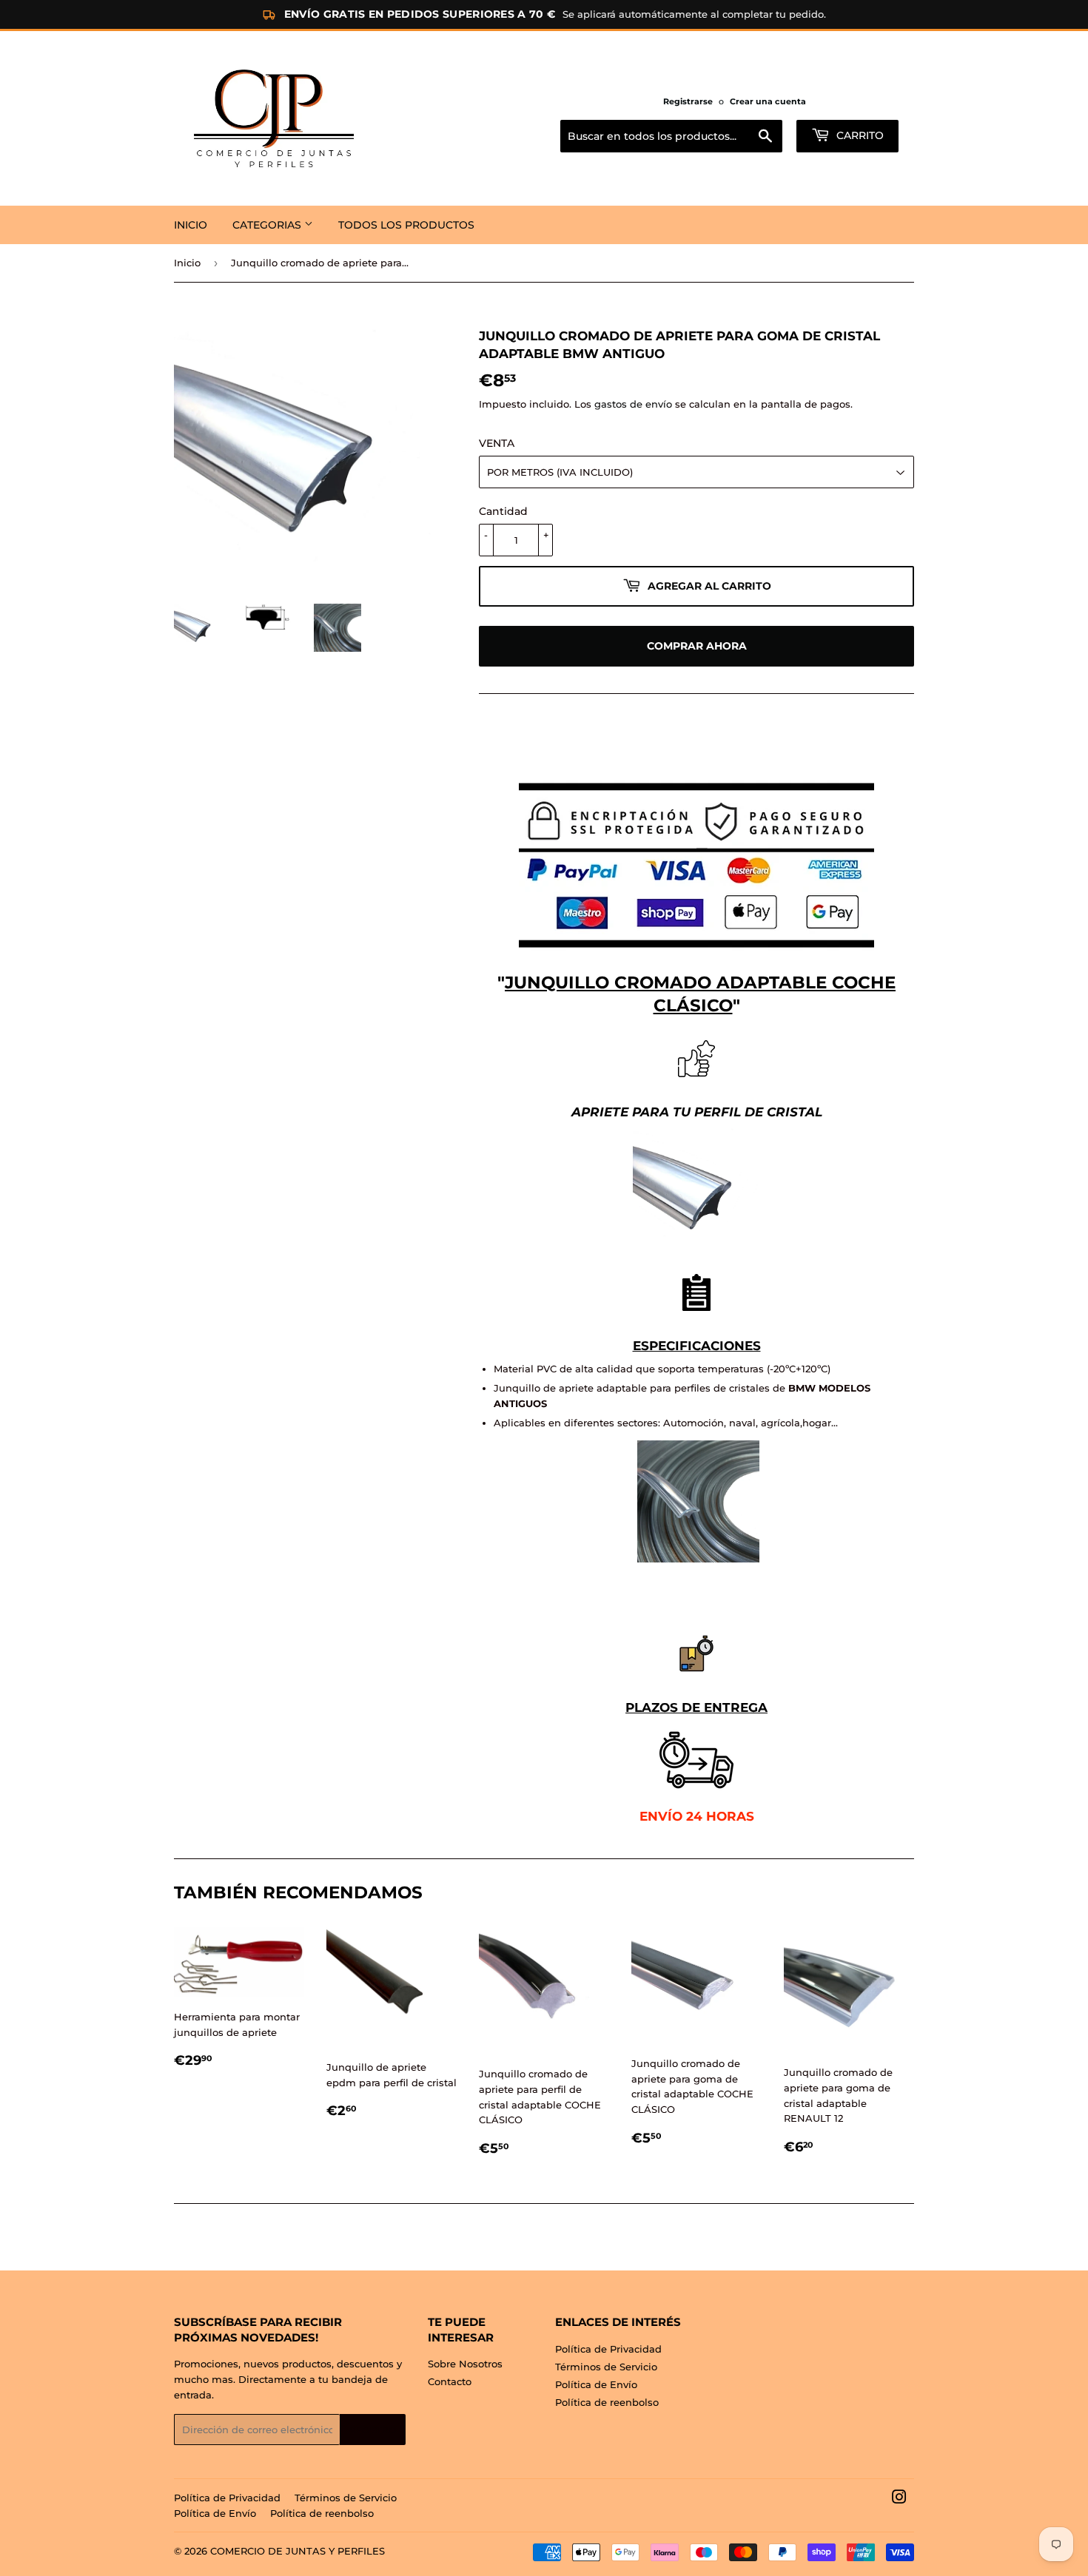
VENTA (497, 443)
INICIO (191, 225)
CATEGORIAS (268, 225)
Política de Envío (596, 2384)
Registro (373, 2430)
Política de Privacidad (608, 2349)
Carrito (859, 135)
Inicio (187, 263)
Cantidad (503, 511)
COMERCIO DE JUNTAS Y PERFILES (298, 2551)
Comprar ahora (697, 646)
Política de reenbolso (607, 2402)
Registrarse (688, 101)
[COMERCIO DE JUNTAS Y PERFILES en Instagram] (899, 2499)
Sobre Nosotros (465, 2364)
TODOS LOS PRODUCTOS (406, 225)
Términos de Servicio (606, 2367)
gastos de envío (633, 404)
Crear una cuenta (768, 101)
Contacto (450, 2381)
